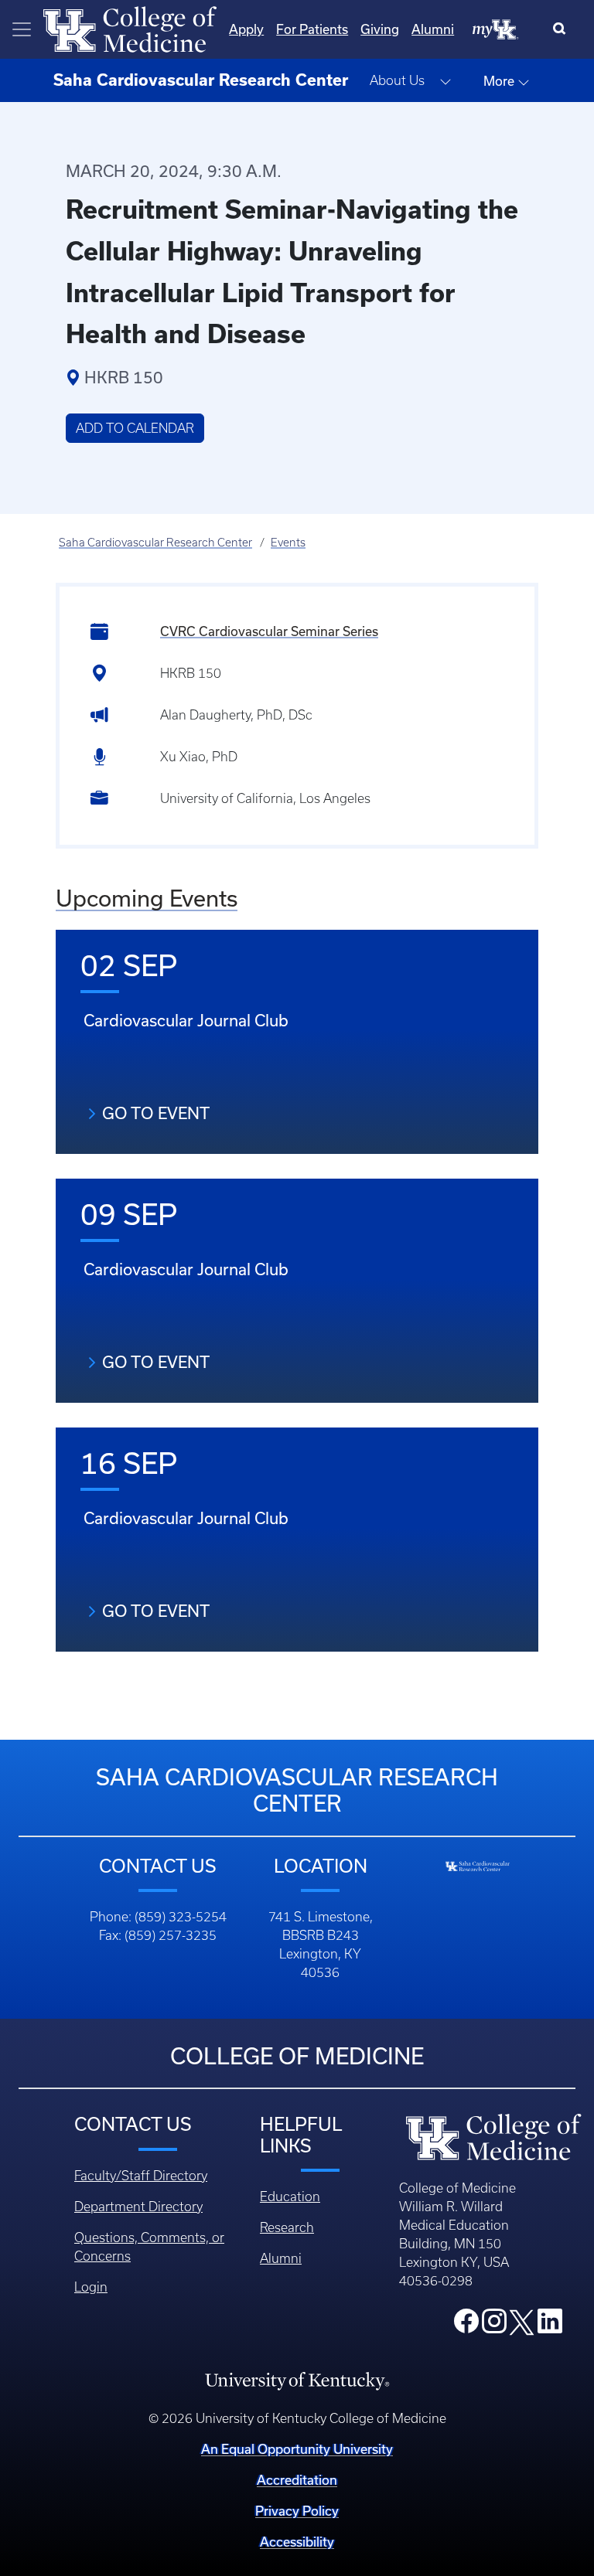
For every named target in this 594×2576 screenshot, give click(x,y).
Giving (380, 29)
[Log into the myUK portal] (496, 29)
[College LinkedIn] (550, 2326)
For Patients (312, 29)
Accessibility (297, 2542)
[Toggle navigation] (22, 29)
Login (91, 2287)
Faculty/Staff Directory (141, 2176)
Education (290, 2197)
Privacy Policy (297, 2511)
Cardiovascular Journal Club (186, 1021)
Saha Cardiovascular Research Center (155, 543)
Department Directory (138, 2207)
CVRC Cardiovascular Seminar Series (269, 631)
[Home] (130, 28)
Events (288, 543)
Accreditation (297, 2480)
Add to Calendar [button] (135, 428)
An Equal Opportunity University (297, 2449)
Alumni (433, 29)
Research (287, 2227)
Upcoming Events (147, 898)
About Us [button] (397, 80)
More (500, 81)
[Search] (563, 29)
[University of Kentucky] (297, 2380)
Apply (246, 29)
